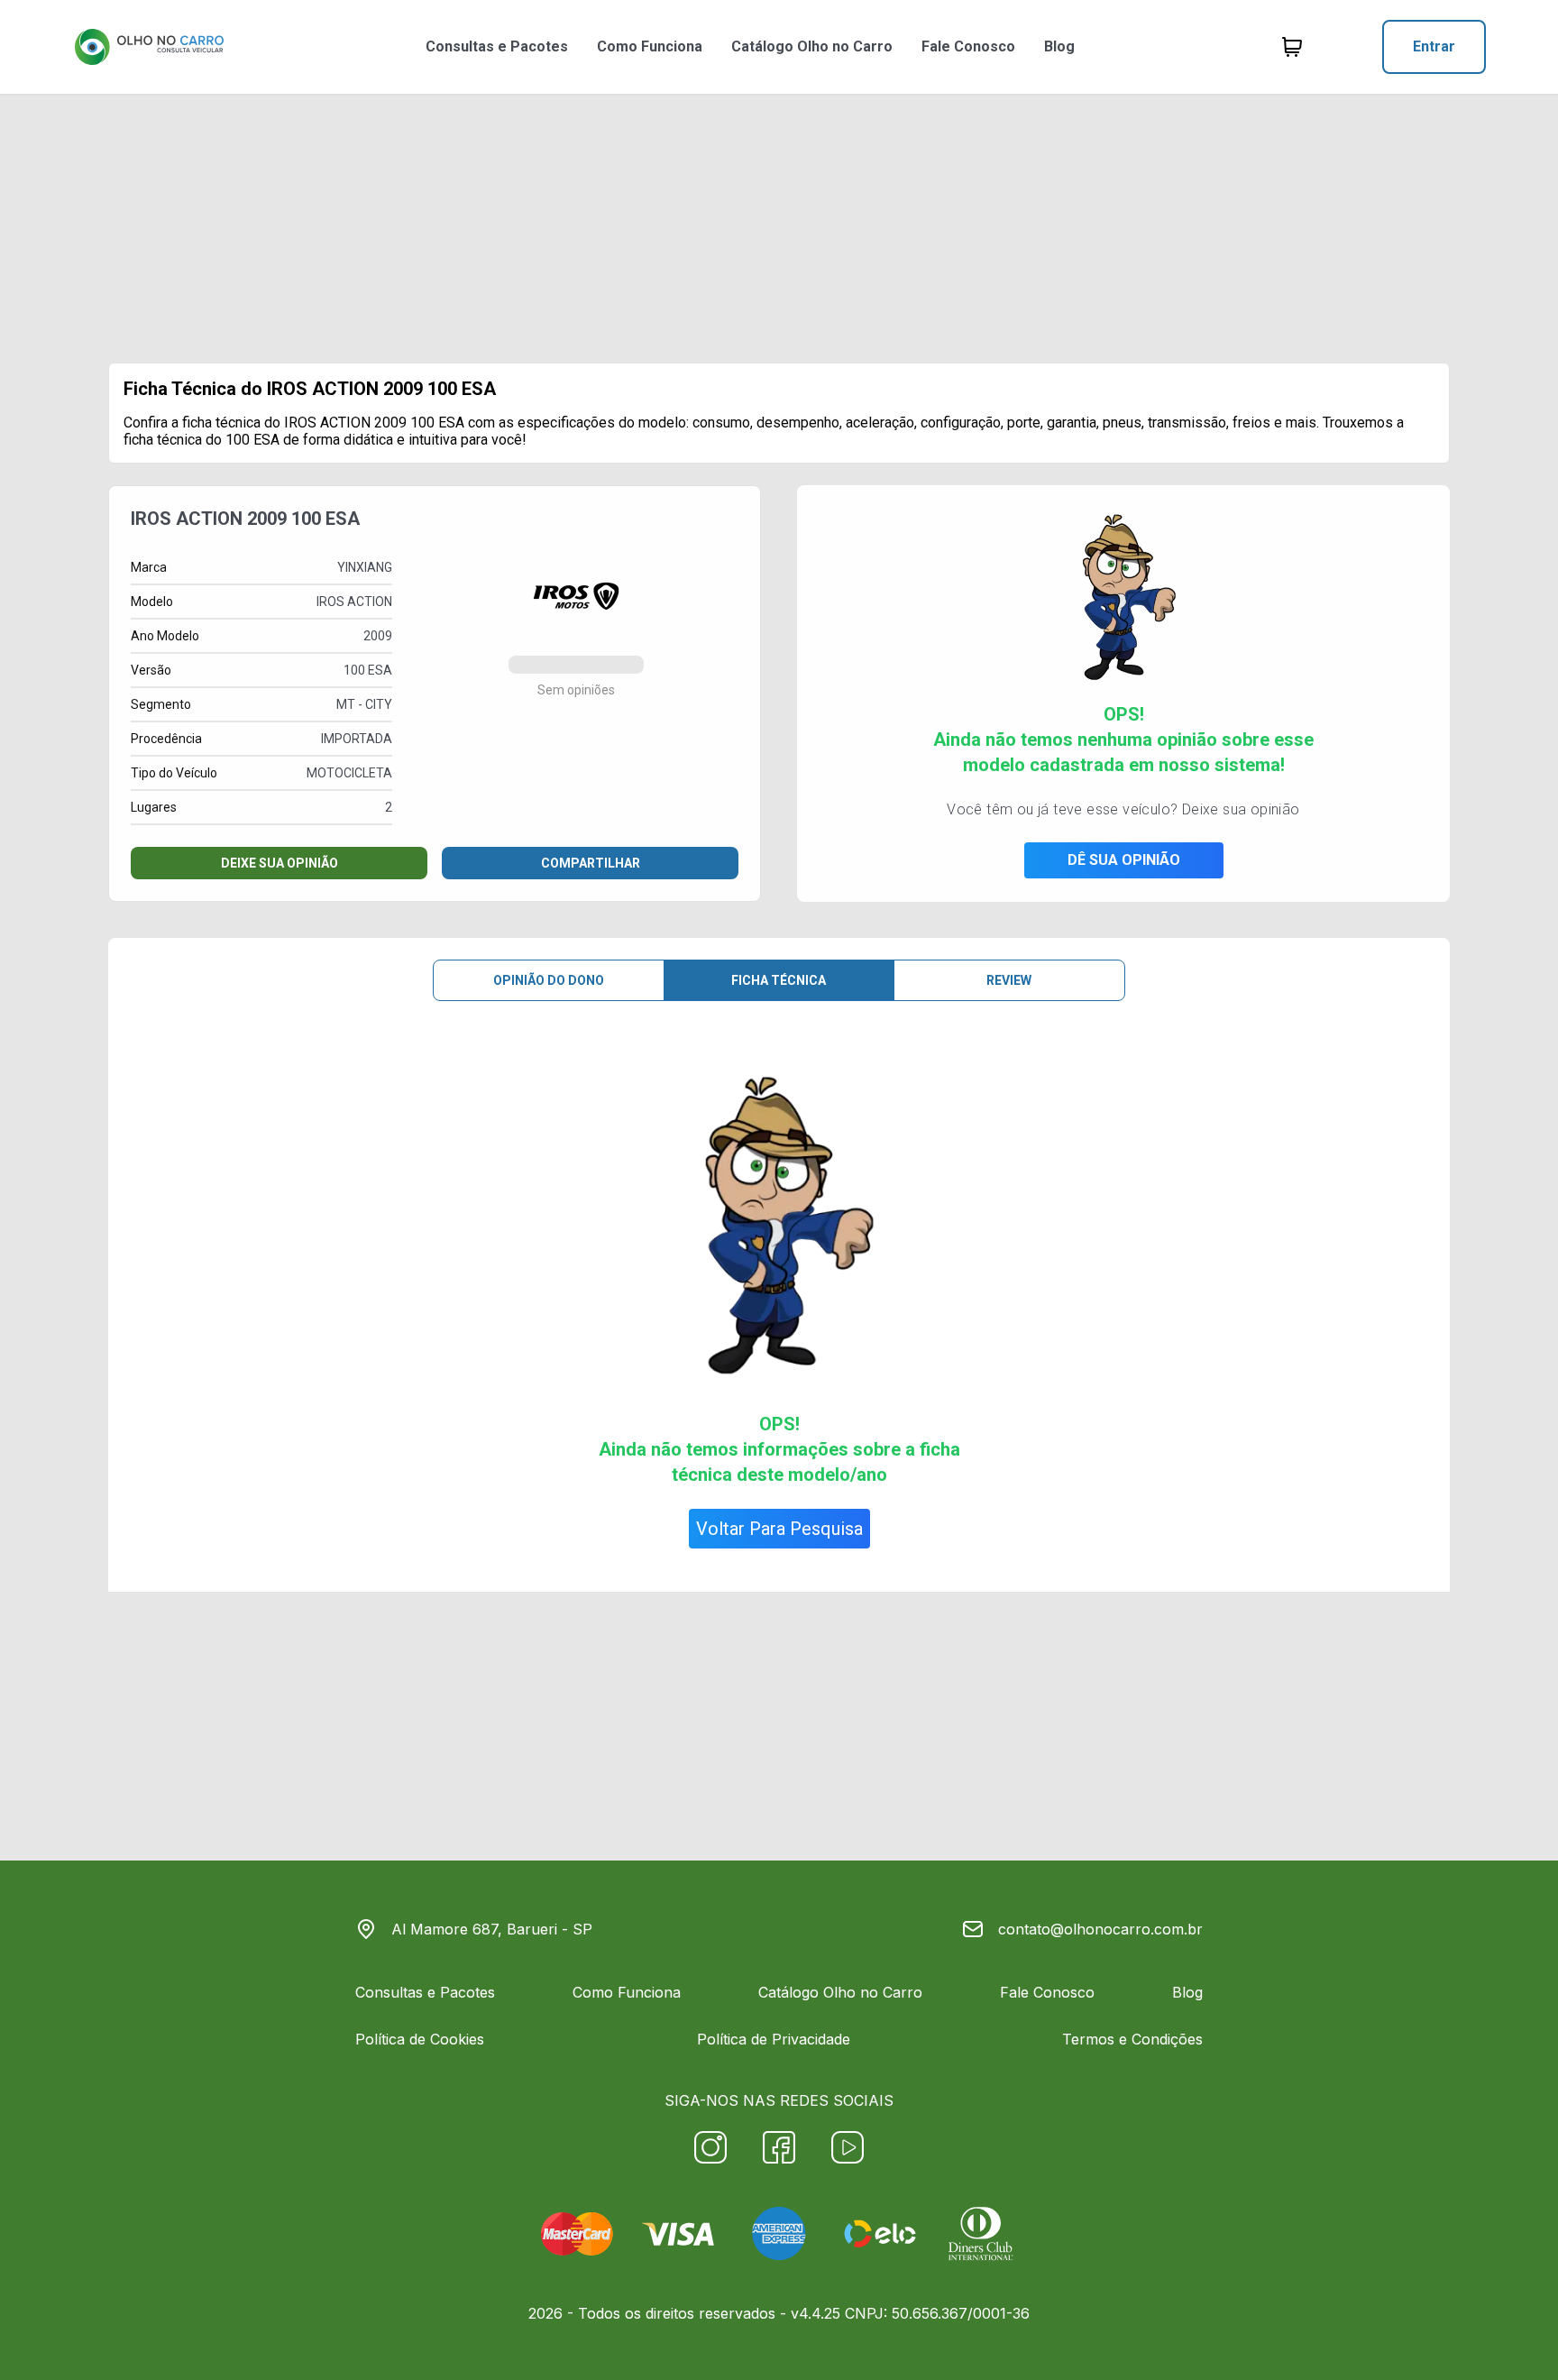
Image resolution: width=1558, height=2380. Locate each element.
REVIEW (1009, 980)
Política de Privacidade (774, 2039)
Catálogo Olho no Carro (812, 46)
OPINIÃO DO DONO (549, 980)
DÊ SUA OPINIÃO (1124, 860)
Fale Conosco (968, 46)
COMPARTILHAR (591, 863)
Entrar (1434, 46)
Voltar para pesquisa (779, 1529)
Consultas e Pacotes (497, 46)
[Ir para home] (149, 47)
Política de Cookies (420, 2039)
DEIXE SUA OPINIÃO (280, 863)
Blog (1059, 46)
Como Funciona (650, 46)
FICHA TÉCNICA (779, 980)
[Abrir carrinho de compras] (1292, 47)
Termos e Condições (1132, 2039)
